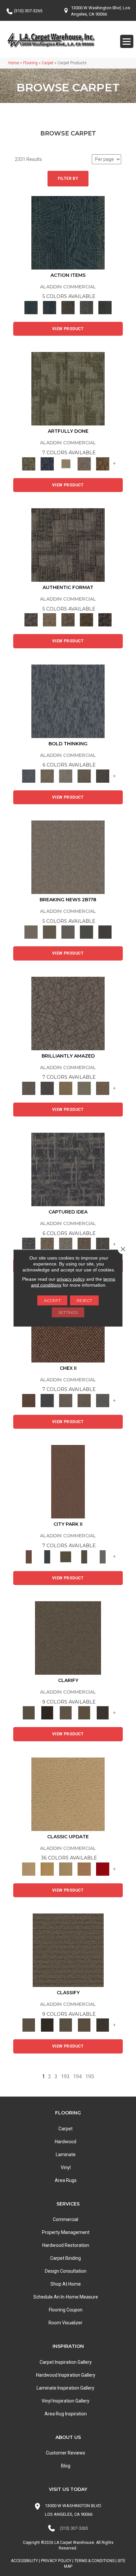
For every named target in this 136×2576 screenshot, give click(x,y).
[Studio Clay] (84, 1869)
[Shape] (68, 701)
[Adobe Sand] (68, 1794)
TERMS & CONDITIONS (94, 2561)
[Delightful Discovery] (68, 389)
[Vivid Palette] (103, 463)
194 (77, 2077)
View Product (68, 329)
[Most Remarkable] (47, 463)
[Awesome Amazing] (84, 463)
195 (90, 2077)
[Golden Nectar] (47, 1869)
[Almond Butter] (66, 1869)
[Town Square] (103, 1400)
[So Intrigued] (68, 1013)
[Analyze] (47, 1713)
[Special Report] (50, 932)
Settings (68, 1312)
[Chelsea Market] (29, 1400)
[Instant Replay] (68, 932)
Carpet (48, 63)
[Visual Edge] (68, 545)
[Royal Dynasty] (103, 1869)
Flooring (30, 63)
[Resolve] (68, 1637)
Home (14, 63)
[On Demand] (86, 932)
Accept (52, 1300)
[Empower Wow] (84, 1088)
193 (65, 2077)
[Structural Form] (105, 620)
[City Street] (105, 307)
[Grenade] (47, 776)
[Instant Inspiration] (103, 1088)
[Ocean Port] (50, 307)
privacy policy (71, 1279)
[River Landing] (47, 1400)
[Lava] (66, 776)
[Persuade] (84, 1713)
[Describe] (66, 1713)
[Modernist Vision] (66, 463)
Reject (84, 1300)
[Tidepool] (68, 232)
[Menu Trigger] (127, 41)
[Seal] (103, 776)
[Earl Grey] (86, 307)
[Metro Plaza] (84, 1400)
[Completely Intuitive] (66, 1088)
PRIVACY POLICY (56, 2561)
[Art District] (66, 1400)
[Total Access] (105, 932)
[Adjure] (103, 1713)
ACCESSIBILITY (24, 2561)
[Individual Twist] (68, 620)
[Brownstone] (68, 307)
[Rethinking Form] (86, 620)
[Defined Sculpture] (50, 620)
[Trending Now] (68, 857)
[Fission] (84, 776)
